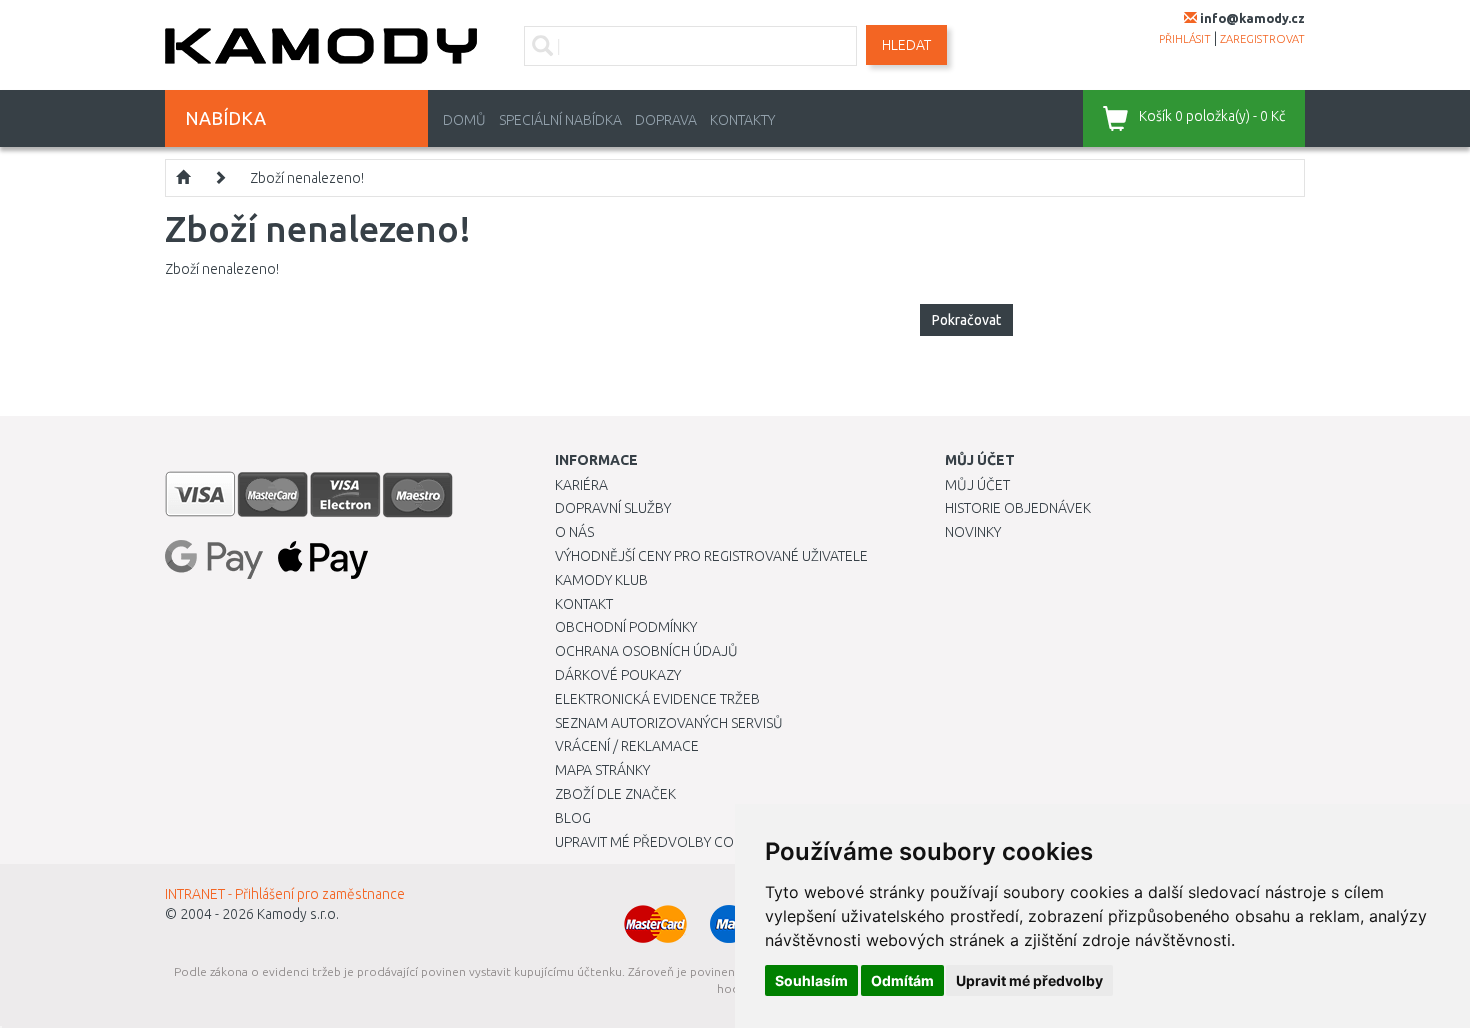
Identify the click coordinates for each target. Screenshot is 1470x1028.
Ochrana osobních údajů (646, 651)
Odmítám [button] (902, 980)
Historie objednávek (1018, 508)
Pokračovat (966, 320)
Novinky (973, 532)
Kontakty (742, 120)
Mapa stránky (602, 770)
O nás (574, 532)
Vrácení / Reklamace (627, 746)
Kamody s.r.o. (298, 914)
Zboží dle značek (615, 794)
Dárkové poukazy (618, 675)
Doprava (666, 120)
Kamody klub (601, 580)
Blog (573, 818)
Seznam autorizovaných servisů (669, 723)
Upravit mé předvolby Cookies (663, 842)
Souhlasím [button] (811, 980)
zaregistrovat (1262, 39)
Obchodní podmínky (626, 627)
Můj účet (977, 485)
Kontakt (584, 604)
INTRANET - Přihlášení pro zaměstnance (285, 894)
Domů (464, 120)
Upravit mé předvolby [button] (1029, 980)
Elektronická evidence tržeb (657, 699)
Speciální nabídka (560, 120)
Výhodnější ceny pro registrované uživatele (711, 556)
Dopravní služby (613, 508)
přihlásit (1185, 39)
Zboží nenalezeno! (307, 178)
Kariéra (581, 485)
